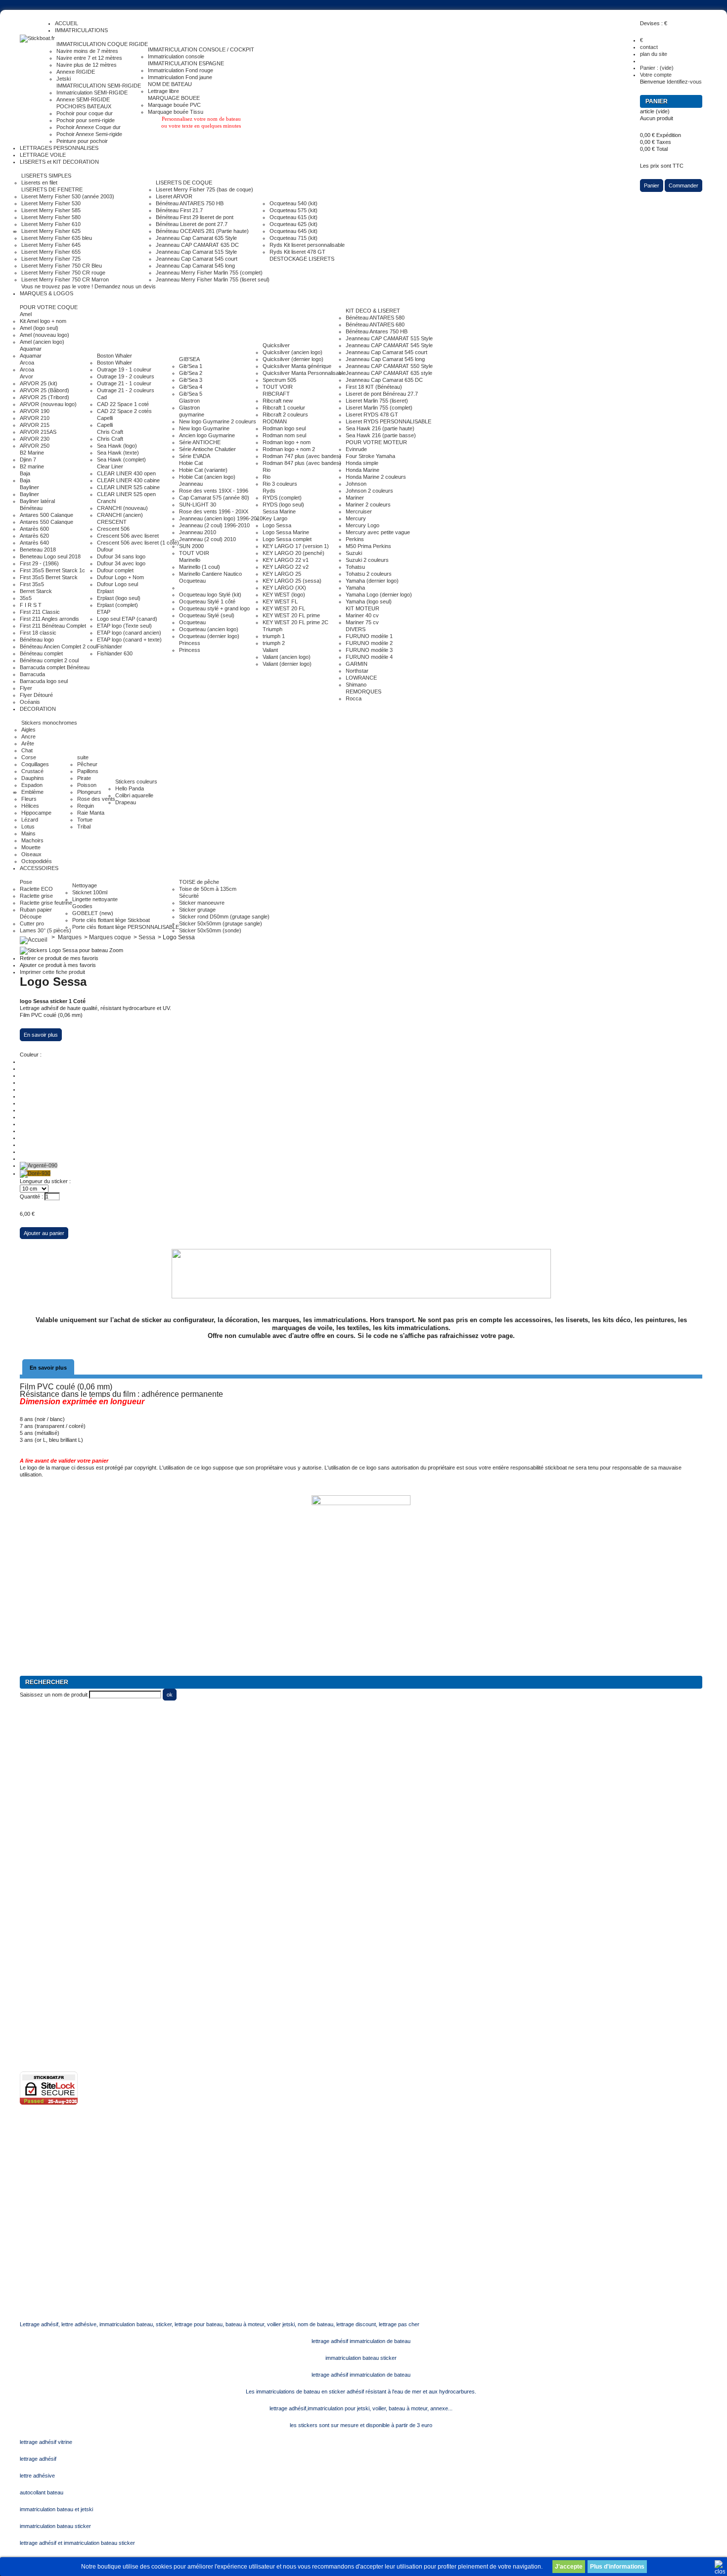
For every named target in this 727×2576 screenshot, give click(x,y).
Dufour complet (115, 570)
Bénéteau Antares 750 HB (377, 331)
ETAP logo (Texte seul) (124, 626)
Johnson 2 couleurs (369, 491)
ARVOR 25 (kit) (39, 383)
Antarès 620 (34, 536)
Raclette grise (36, 896)
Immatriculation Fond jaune (180, 77)
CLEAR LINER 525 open (126, 494)
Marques (70, 937)
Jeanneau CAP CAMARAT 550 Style (389, 366)
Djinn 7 (28, 460)
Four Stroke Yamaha (370, 456)
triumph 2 (274, 643)
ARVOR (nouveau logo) (48, 404)
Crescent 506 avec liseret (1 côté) (138, 543)
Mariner (355, 498)
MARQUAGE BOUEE (174, 98)
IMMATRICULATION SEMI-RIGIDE (99, 86)
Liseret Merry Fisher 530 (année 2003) (68, 196)
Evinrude (356, 449)
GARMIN (357, 664)
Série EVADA (195, 456)
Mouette (31, 847)
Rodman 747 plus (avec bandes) (302, 456)
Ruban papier (36, 910)
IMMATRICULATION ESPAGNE (186, 63)
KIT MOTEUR (363, 608)
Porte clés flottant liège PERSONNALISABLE (126, 927)
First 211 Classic (40, 612)
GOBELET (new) (93, 913)
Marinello (190, 560)
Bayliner (29, 487)
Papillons (88, 771)
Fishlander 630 (115, 653)
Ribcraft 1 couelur (284, 408)
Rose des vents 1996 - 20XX (214, 511)
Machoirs (32, 840)
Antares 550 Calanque (46, 522)
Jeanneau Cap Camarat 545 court (197, 259)
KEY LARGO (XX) (284, 588)
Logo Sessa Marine (286, 532)
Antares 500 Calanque (46, 515)
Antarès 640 (34, 543)
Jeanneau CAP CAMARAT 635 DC (197, 245)
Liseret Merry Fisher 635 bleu (57, 238)
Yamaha (355, 588)
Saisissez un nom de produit (54, 1695)
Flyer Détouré (36, 695)
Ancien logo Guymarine (207, 435)
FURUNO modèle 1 (369, 636)
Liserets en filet (39, 183)
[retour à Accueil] (34, 937)
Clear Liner (110, 466)
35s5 (26, 598)
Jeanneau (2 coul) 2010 (207, 539)
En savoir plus (41, 1035)
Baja (25, 473)
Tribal (84, 827)
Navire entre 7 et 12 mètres (89, 58)
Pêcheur (87, 764)
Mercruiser (359, 511)
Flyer (26, 688)
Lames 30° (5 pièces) (45, 930)
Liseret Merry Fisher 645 (51, 245)
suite (83, 757)
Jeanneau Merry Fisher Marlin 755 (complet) (209, 273)
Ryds (269, 491)
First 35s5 (32, 584)
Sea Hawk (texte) (118, 453)
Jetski (64, 79)
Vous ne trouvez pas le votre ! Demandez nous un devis (89, 286)
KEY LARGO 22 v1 (286, 560)
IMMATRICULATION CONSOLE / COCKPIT (201, 49)
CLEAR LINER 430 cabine (128, 480)
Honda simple (362, 463)
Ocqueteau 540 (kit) (294, 203)
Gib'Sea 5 (191, 394)
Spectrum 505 (279, 380)
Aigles (28, 730)
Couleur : (31, 1055)
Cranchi (106, 501)
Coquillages (35, 764)
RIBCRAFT (276, 394)
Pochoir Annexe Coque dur (89, 127)
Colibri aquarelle (134, 795)
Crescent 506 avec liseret (128, 536)
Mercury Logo (363, 525)
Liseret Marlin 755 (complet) (379, 408)
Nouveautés (34, 1909)
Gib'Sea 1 (191, 366)
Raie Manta (91, 813)
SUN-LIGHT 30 (198, 505)
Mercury (356, 518)
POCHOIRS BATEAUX (84, 106)
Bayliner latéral (37, 501)
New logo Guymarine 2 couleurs (218, 421)
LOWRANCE (361, 678)
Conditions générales (45, 1992)
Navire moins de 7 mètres (87, 51)
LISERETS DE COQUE (184, 183)
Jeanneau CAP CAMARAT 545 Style (389, 345)
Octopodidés (37, 861)
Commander (683, 185)
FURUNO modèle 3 (369, 650)
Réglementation (38, 1965)
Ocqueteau (192, 581)
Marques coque (110, 937)
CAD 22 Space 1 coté (123, 404)
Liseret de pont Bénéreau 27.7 (382, 394)
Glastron (189, 401)
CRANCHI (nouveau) (122, 508)
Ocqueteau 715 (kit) (294, 238)
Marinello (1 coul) (200, 567)
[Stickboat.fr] (37, 39)
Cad (102, 397)
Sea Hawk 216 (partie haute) (380, 428)
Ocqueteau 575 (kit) (294, 210)
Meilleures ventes (41, 1923)
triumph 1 (274, 636)
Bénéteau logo (37, 640)
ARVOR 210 (35, 418)
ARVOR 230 (35, 439)
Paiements (32, 2020)
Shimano (356, 685)
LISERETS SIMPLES (46, 176)
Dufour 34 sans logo (121, 556)
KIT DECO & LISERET (373, 311)
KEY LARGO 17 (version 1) (296, 546)
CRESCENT (112, 522)
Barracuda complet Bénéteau (55, 667)
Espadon (32, 785)
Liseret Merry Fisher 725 (51, 259)
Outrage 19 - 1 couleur (124, 369)
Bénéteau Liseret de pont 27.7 (192, 224)
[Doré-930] (35, 1173)
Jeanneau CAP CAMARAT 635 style (389, 373)
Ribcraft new (278, 401)
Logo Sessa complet (287, 539)
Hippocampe (36, 813)
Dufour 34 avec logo (121, 563)
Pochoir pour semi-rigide (86, 120)
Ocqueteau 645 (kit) (294, 231)
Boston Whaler (114, 356)
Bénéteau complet (41, 653)
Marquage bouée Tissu (176, 112)
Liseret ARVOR (174, 196)
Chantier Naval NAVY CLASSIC (57, 1826)
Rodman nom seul (284, 435)
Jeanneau (191, 484)
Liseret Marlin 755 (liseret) (377, 401)
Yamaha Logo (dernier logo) (379, 595)
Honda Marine (363, 470)
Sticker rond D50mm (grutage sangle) (224, 917)
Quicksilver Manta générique (297, 366)
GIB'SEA (189, 359)
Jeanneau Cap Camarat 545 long (195, 266)
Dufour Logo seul (117, 584)
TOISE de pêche (199, 882)
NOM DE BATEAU (170, 84)
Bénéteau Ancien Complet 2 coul (58, 646)
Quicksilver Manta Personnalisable (304, 373)
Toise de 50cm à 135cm (208, 889)
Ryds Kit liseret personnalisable (307, 245)
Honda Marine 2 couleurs (376, 477)
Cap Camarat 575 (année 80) (214, 498)
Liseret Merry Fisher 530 (51, 203)
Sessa (147, 937)
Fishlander (110, 646)
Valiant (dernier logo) (287, 664)
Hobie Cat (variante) (203, 470)
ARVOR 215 (35, 425)
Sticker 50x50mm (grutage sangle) (221, 923)
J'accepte (569, 2567)
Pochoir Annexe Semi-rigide (89, 134)
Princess (190, 643)
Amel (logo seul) (39, 328)
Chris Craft (110, 432)
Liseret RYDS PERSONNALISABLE (388, 421)
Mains (28, 833)
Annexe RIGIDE (76, 72)
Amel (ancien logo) (42, 342)
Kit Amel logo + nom (43, 321)
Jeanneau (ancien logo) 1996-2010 (221, 518)
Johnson (356, 484)
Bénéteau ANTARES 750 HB (190, 203)
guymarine (192, 414)
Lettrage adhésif (39, 1937)
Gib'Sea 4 (191, 387)
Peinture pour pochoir (82, 141)
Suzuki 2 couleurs (367, 560)
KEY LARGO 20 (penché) (294, 553)
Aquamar (31, 349)
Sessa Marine (279, 511)
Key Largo (275, 518)
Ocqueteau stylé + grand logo (214, 608)
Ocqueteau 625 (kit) (294, 224)
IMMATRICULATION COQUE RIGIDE (102, 44)
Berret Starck (36, 591)
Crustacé (32, 771)
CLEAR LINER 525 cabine (128, 487)
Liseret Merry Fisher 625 (51, 231)
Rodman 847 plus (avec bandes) (302, 463)
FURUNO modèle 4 (369, 657)
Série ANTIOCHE (200, 442)
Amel (26, 314)
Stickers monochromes (49, 723)
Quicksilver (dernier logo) (293, 359)
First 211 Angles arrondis (49, 619)
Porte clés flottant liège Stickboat (111, 920)
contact (649, 47)
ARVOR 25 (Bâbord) (45, 390)
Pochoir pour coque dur (85, 113)
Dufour (105, 550)
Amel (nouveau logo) (45, 335)
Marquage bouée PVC (174, 105)
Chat (27, 750)
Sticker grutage (197, 910)
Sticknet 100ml (90, 892)
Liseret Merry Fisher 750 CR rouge (63, 273)
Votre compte (656, 75)
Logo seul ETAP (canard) (127, 619)
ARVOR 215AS (38, 432)
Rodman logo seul (284, 428)
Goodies (82, 906)
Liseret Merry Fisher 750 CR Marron (65, 279)
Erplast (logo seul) (119, 598)
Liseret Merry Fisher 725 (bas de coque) (204, 189)
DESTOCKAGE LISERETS (302, 259)
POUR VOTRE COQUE (49, 307)
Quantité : (31, 1196)
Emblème (32, 792)
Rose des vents (96, 799)
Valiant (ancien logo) (287, 657)
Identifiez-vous (684, 82)
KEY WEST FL (280, 601)
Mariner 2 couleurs (368, 505)
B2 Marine (32, 453)
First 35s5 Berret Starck (49, 577)
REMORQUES (363, 691)
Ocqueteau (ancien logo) (209, 629)
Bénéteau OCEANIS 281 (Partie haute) (202, 231)
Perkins (355, 539)
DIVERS (356, 629)
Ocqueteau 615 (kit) (294, 217)
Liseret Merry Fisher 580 (51, 217)
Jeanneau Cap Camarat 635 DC (384, 380)
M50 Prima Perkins (368, 546)
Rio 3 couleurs (280, 484)
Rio (267, 470)
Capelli (105, 418)
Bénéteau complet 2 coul (49, 660)
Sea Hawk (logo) (117, 446)
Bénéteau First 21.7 (179, 210)
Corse (29, 757)
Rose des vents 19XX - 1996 (214, 491)
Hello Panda (130, 788)
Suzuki (354, 553)
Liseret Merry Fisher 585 (51, 210)
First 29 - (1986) (39, 563)
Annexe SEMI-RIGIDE (83, 99)
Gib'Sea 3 (191, 380)
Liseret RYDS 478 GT (372, 414)
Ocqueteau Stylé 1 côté (207, 601)
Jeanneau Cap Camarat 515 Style (196, 252)
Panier (657, 101)
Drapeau (126, 802)
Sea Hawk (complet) (121, 460)
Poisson (87, 785)
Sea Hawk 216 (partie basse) (381, 435)
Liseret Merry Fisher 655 (51, 252)
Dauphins (33, 778)
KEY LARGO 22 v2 (286, 567)
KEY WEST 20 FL (284, 608)
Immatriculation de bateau (50, 1854)
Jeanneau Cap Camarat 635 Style (196, 238)
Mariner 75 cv (362, 622)
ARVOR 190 (35, 411)
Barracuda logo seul (44, 681)
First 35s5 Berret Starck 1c (52, 570)
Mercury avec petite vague (378, 532)
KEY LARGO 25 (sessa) (292, 581)
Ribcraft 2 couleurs (285, 414)
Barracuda (32, 674)
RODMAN (275, 421)
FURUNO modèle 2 (369, 643)
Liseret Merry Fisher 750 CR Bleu (62, 266)
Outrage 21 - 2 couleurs (126, 390)
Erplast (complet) (117, 605)
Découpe (31, 917)
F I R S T (31, 605)
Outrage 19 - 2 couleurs (126, 376)
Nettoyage (85, 885)
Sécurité (189, 896)
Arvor (26, 376)
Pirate (84, 778)
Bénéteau (31, 508)
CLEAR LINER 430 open (126, 473)
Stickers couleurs (136, 782)
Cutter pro (32, 923)
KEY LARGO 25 (282, 574)
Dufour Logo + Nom (120, 577)
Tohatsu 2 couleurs (369, 574)
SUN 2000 (191, 546)
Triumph (273, 629)
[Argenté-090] (39, 1165)
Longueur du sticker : (45, 1181)
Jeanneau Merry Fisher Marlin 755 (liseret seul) (213, 279)
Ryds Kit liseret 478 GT (297, 252)
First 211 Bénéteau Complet (53, 626)
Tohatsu (355, 567)
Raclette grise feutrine (46, 903)
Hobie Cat (191, 463)
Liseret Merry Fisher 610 (51, 224)
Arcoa (27, 363)
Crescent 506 (113, 529)
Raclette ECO (36, 889)
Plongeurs (89, 792)
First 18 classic (38, 633)
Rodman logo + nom (287, 442)
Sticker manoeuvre (202, 903)
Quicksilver (276, 345)
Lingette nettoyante (95, 899)
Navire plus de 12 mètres (87, 65)
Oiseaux (31, 854)
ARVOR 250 (35, 446)
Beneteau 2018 (38, 550)
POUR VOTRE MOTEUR (376, 442)
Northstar (357, 671)
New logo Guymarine (204, 428)
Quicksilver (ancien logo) (293, 352)
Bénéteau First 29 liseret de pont (195, 217)
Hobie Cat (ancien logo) (207, 477)
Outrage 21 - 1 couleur (124, 383)
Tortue (85, 820)
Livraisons (32, 2006)
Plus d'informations (617, 2567)
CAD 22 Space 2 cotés (124, 411)
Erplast (105, 591)
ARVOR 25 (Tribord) (45, 397)
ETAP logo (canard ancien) (129, 633)
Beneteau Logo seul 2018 (50, 556)
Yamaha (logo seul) (369, 601)
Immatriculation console (176, 56)
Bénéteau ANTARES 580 (375, 318)
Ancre (28, 736)
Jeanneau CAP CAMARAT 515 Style (389, 338)
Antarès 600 (34, 529)
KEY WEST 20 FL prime (291, 615)
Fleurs (29, 799)
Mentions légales (40, 1978)
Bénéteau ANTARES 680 (375, 324)
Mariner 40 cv (362, 615)
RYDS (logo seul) (283, 505)
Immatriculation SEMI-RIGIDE (92, 92)
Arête (28, 743)
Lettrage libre (163, 91)
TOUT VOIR (194, 553)
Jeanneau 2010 (198, 532)
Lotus (28, 827)
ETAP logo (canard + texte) (129, 640)
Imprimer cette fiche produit (52, 972)
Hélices (30, 806)
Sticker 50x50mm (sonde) (210, 930)
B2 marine (32, 466)
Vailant (270, 650)
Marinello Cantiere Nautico (210, 574)
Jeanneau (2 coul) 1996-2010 (214, 525)
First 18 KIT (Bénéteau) (374, 387)
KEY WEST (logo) (284, 595)
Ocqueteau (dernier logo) (209, 636)
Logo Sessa (277, 525)
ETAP (104, 612)
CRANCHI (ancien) (120, 515)
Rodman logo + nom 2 (289, 449)
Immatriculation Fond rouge (181, 70)
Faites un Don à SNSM (47, 1840)
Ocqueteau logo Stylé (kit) (210, 595)
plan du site (654, 54)
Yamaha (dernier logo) (372, 581)
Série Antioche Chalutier (207, 449)
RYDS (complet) (282, 498)
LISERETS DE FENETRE (52, 189)
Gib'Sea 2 (191, 373)
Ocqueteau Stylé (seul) (207, 615)
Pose (26, 882)
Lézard (30, 820)
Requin (86, 806)
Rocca (354, 698)
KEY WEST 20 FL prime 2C (295, 622)
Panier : (657, 68)
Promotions (33, 1895)
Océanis (30, 702)
